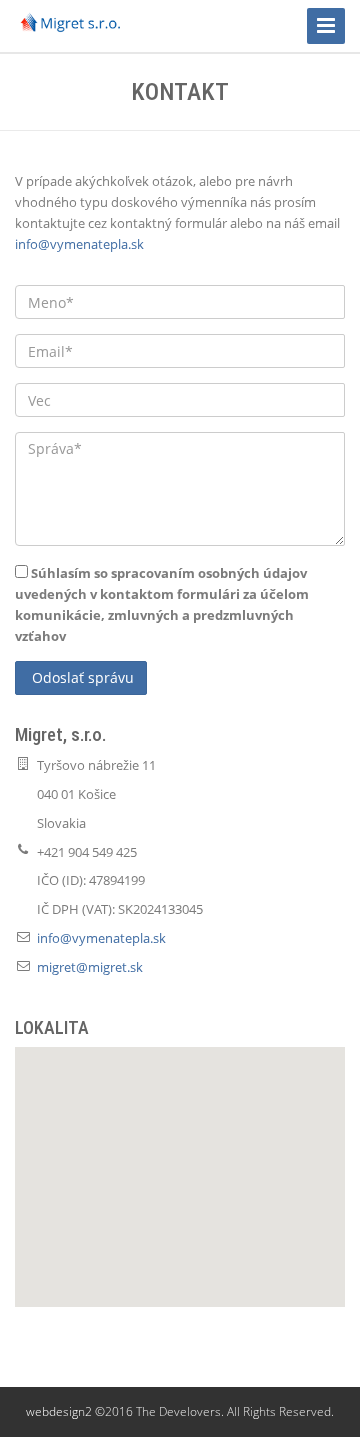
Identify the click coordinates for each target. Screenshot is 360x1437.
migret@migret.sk (90, 967)
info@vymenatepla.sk (79, 244)
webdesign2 (59, 1411)
